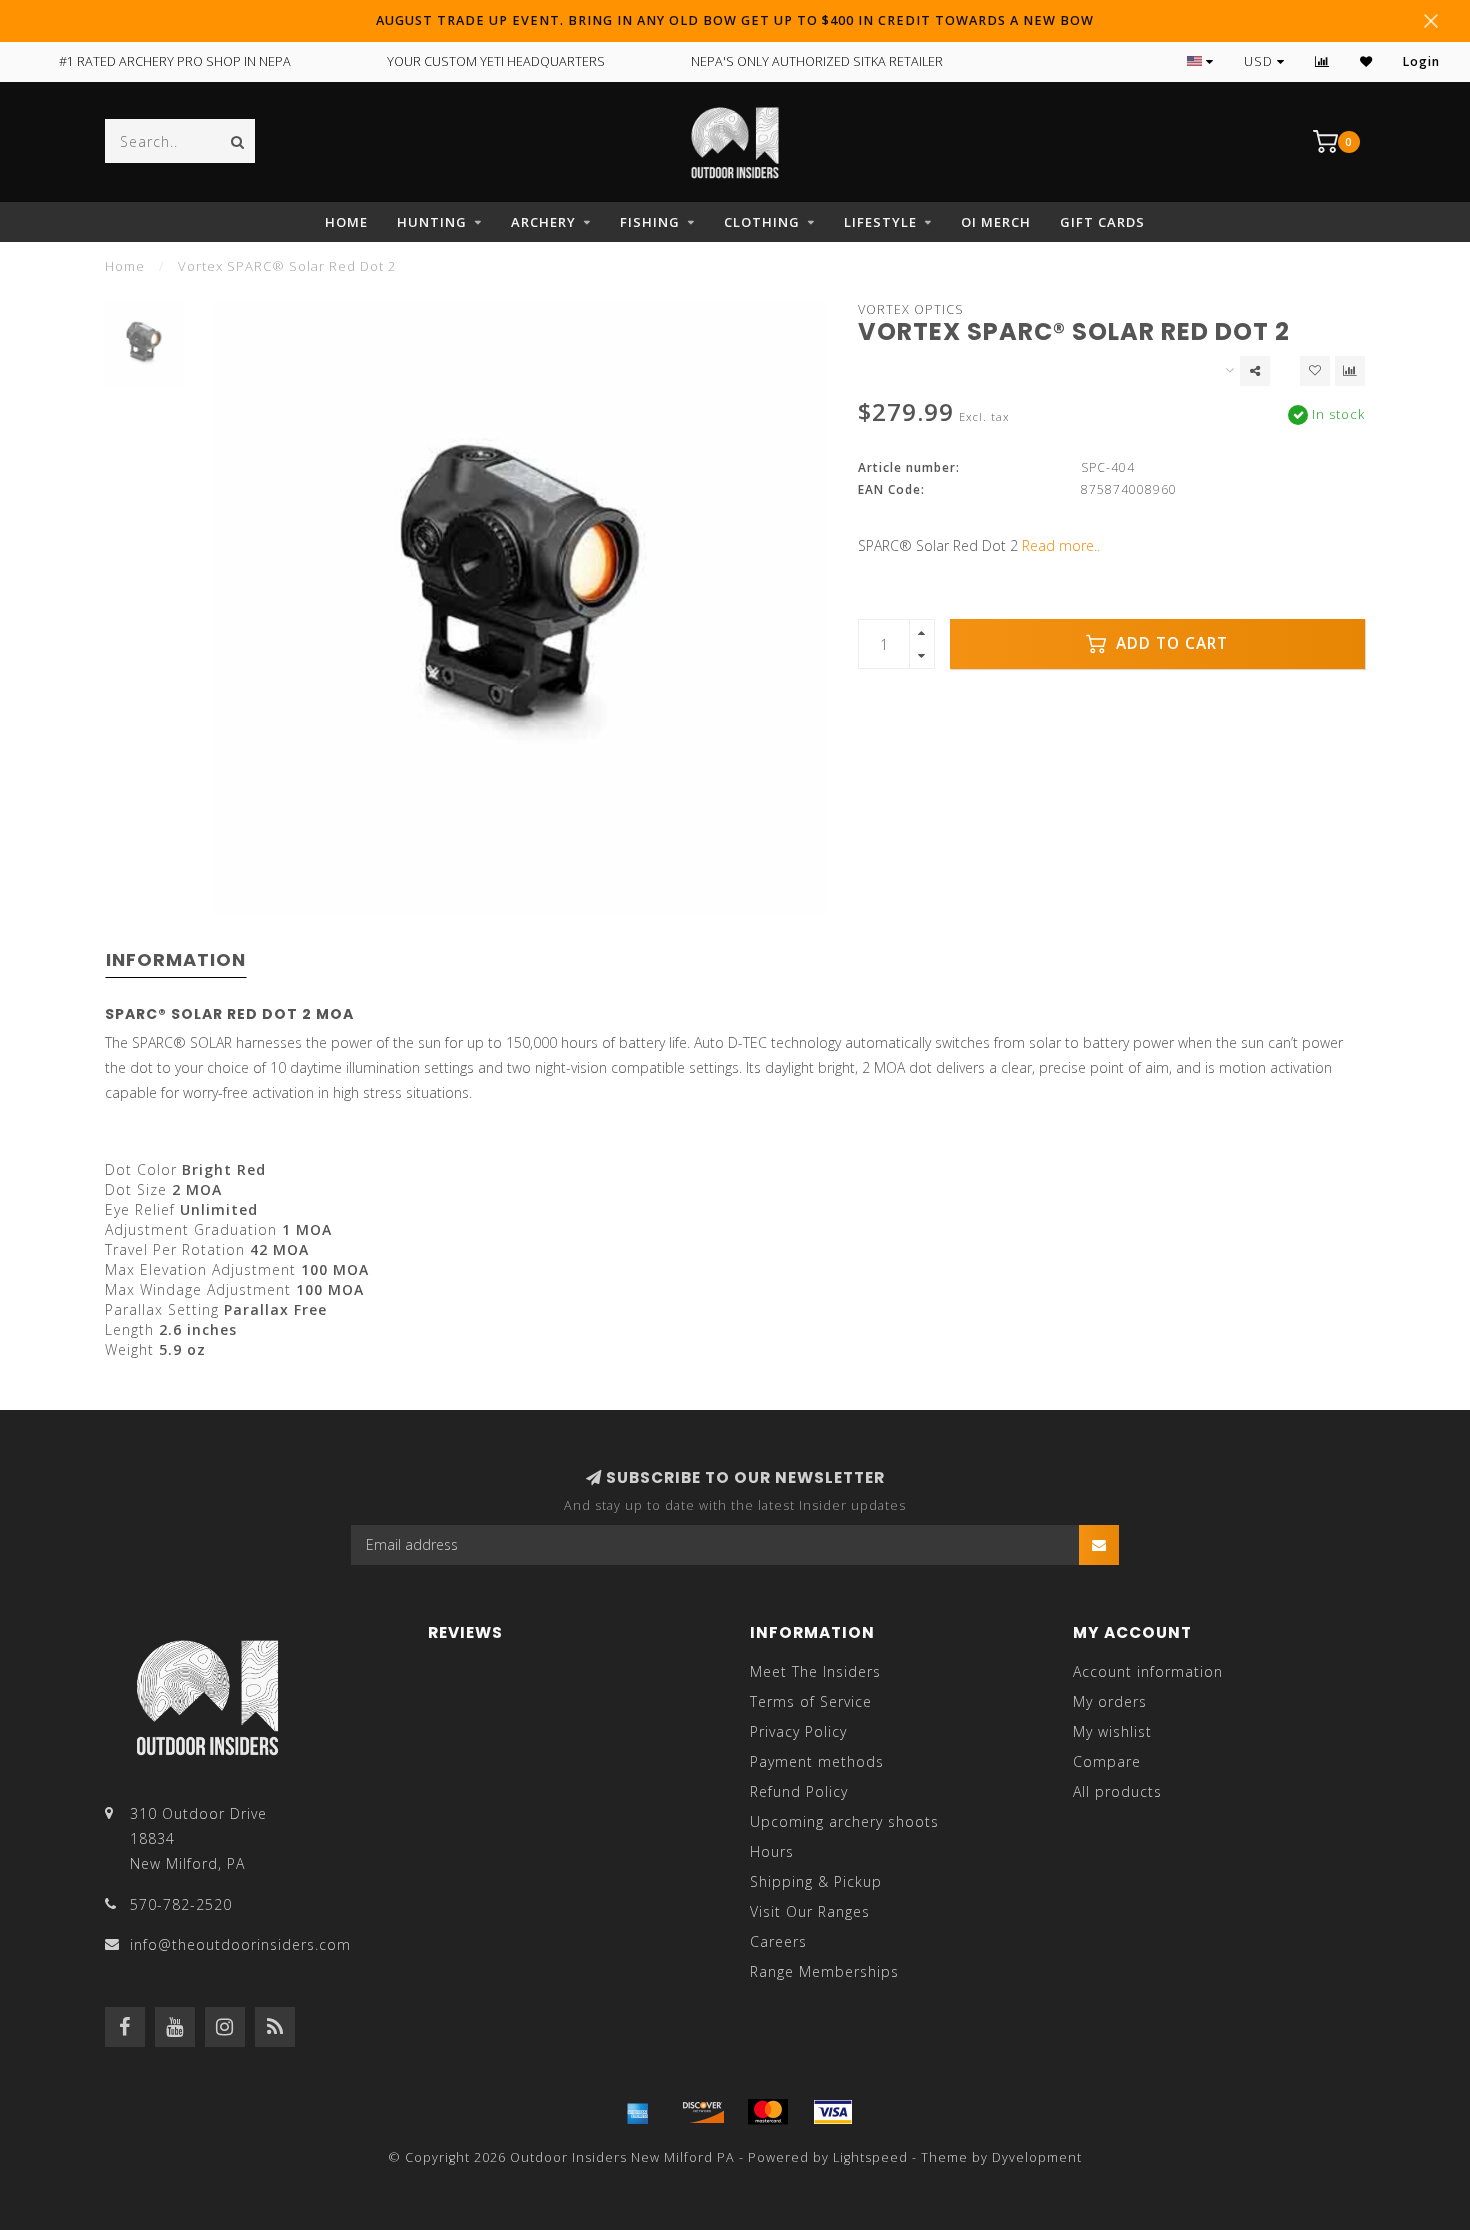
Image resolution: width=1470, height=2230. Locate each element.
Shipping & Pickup (816, 1881)
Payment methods (817, 1761)
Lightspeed (870, 2157)
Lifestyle (880, 222)
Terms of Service (811, 1701)
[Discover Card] (703, 2112)
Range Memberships (824, 1971)
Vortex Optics (911, 309)
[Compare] (1322, 61)
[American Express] (638, 2112)
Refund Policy (799, 1791)
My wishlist (1112, 1731)
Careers (778, 1941)
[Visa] (833, 2112)
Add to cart (1169, 643)
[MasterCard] (768, 2112)
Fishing (650, 222)
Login (1421, 61)
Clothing (762, 222)
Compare (1107, 1761)
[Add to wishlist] (1315, 371)
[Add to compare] (1350, 371)
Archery (543, 222)
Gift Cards (1102, 222)
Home (346, 222)
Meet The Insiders (815, 1671)
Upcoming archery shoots (844, 1821)
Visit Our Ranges (810, 1911)
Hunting (432, 222)
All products (1117, 1791)
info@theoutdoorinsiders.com (240, 1944)
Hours (772, 1851)
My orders (1110, 1701)
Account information (1148, 1671)
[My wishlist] (1366, 61)
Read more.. (1061, 545)
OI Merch (996, 222)
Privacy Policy (798, 1731)
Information (176, 959)
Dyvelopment (1037, 2157)
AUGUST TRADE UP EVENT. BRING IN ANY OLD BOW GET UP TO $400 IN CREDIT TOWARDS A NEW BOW (735, 20)
